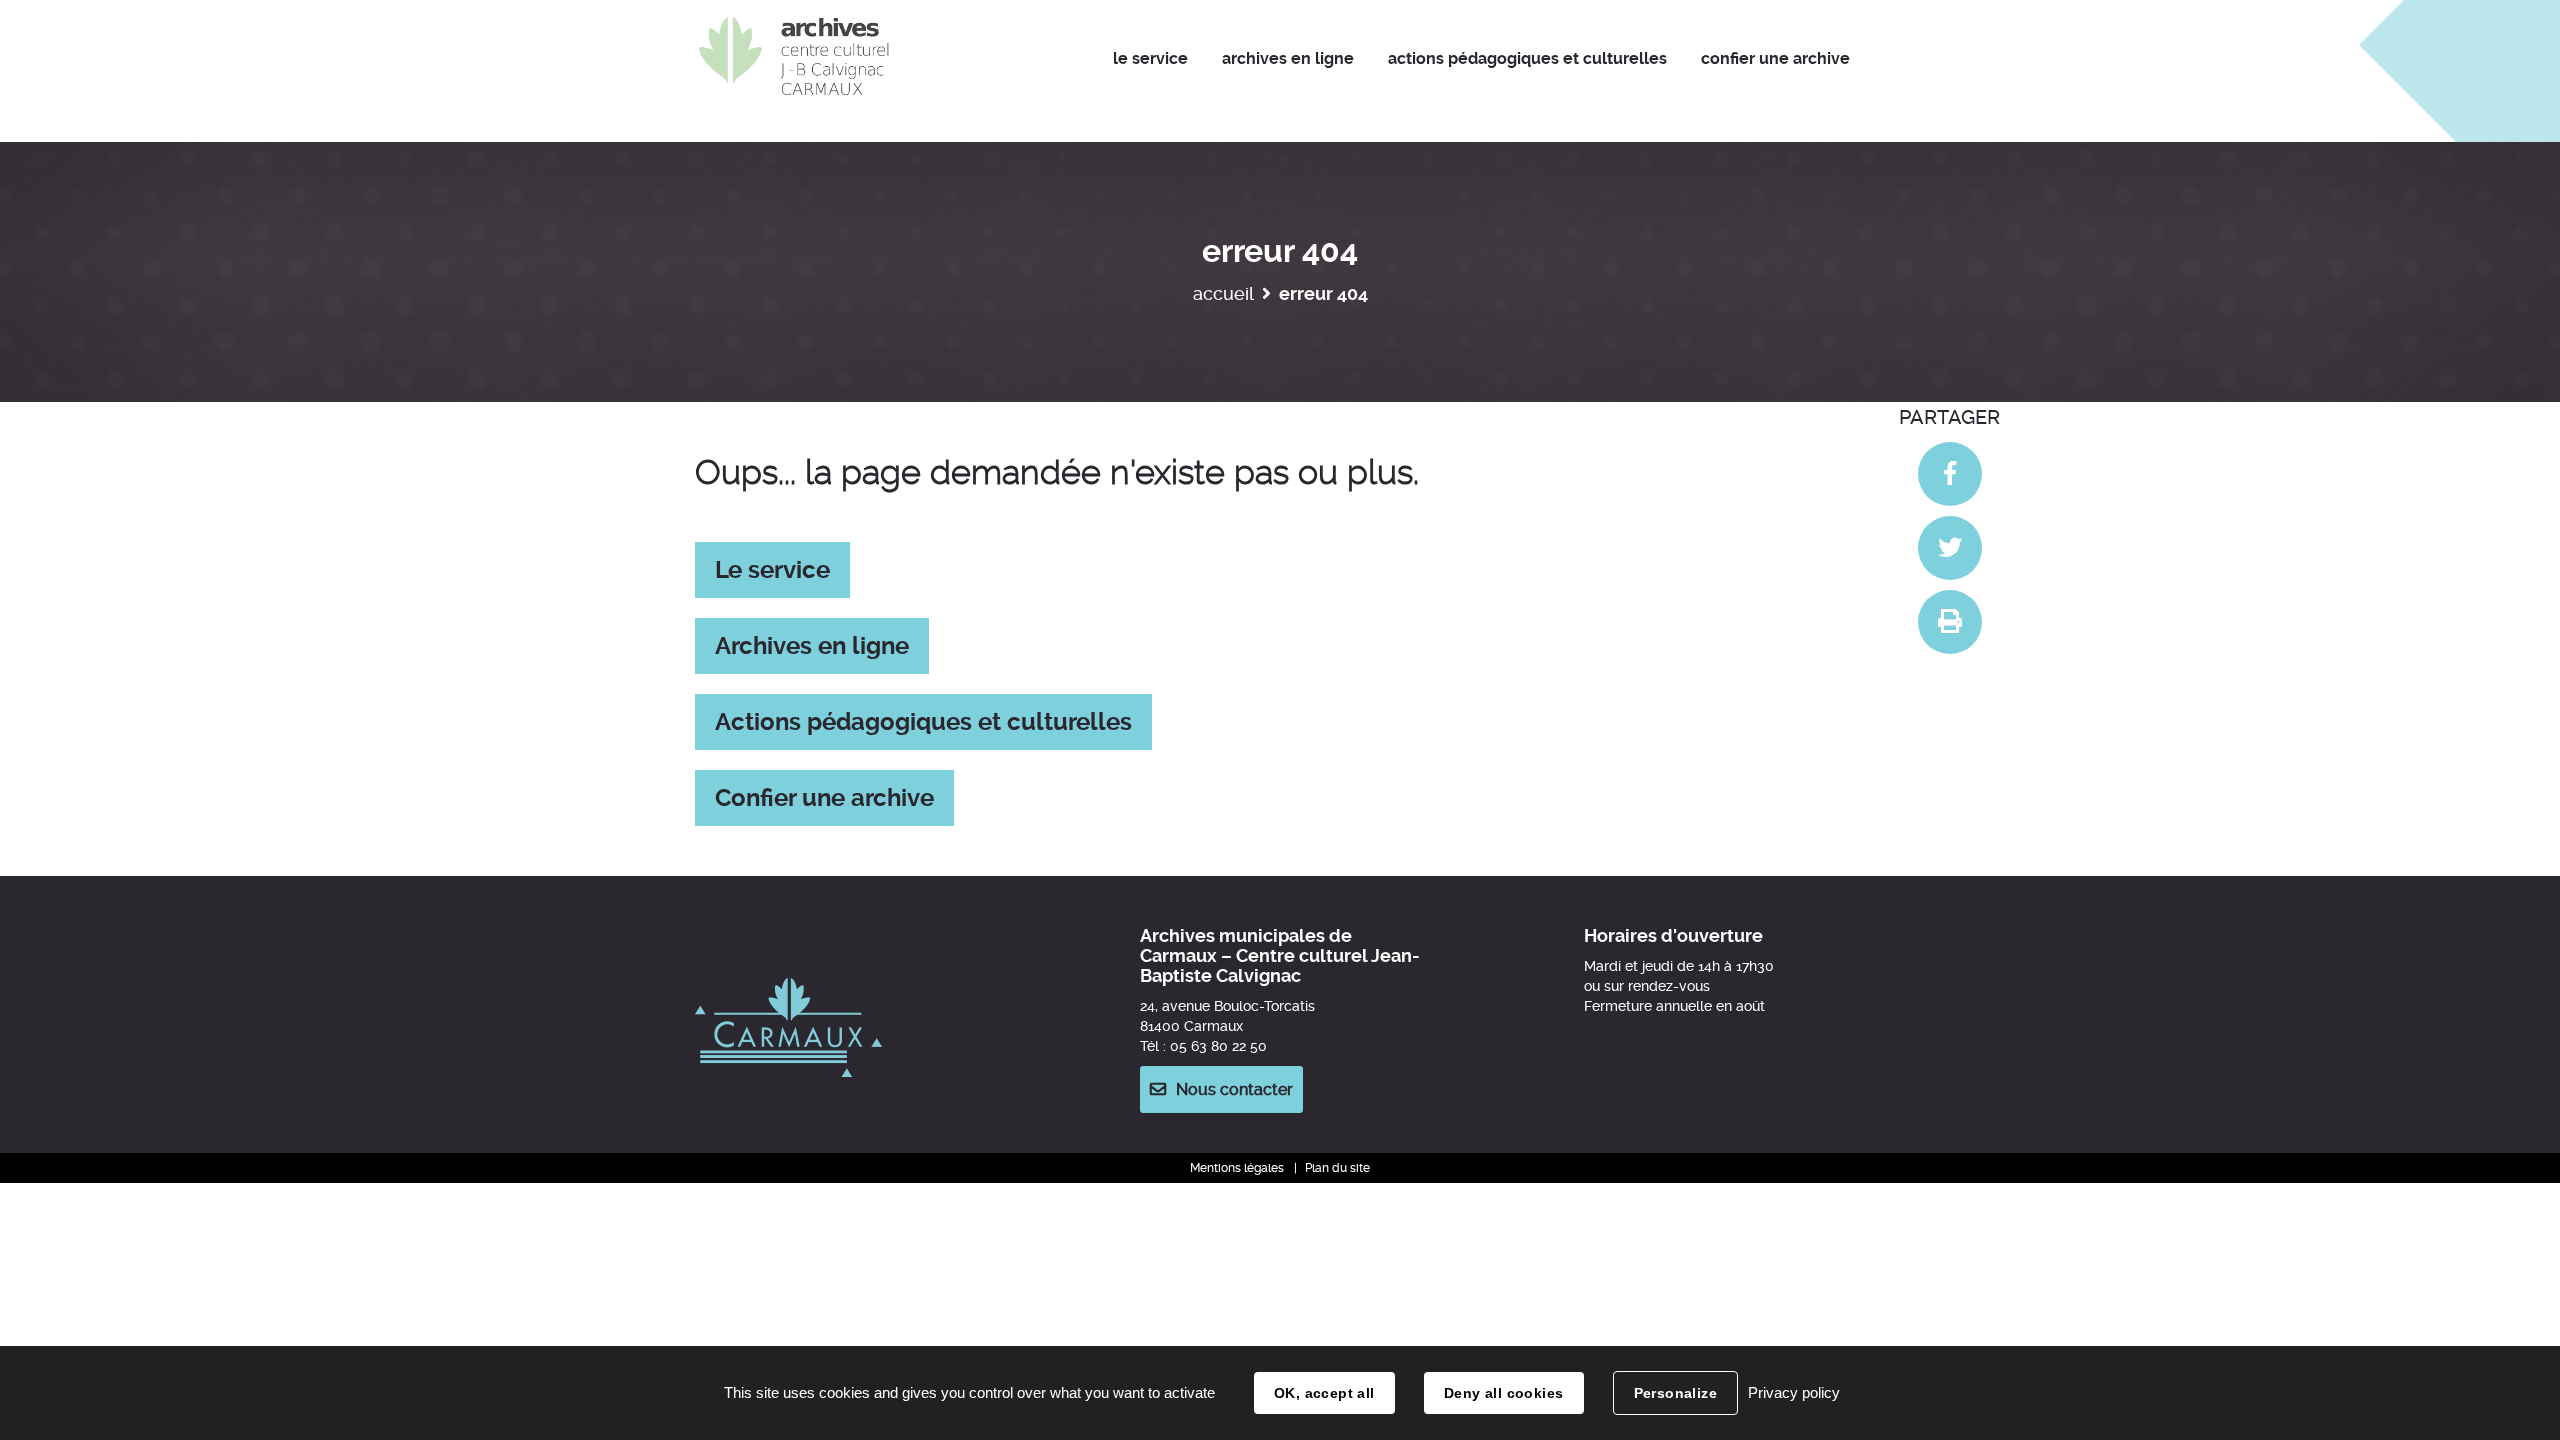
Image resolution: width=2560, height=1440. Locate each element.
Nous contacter (1234, 1089)
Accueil (1223, 293)
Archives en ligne (812, 646)
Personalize (1676, 1393)
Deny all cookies (1504, 1393)
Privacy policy (1794, 1392)
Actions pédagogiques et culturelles (923, 722)
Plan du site (1337, 1168)
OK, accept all (1324, 1393)
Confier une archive (824, 798)
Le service (772, 570)
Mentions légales (1237, 1168)
